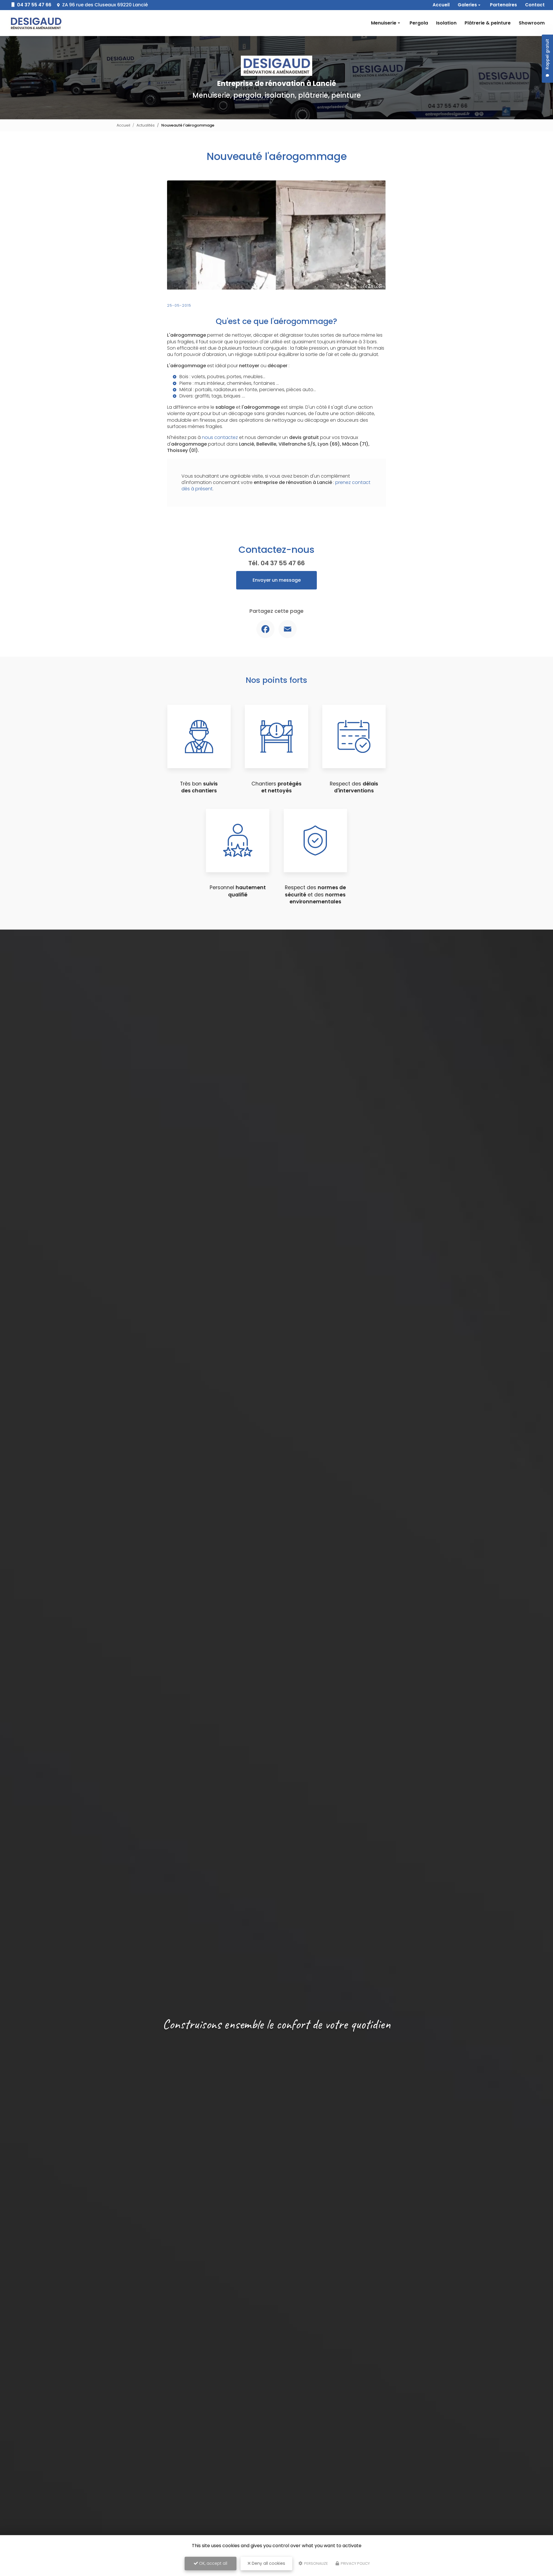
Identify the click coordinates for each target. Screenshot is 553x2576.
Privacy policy (355, 2563)
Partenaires (503, 5)
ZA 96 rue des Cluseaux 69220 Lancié (104, 5)
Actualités (146, 125)
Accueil (441, 5)
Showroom (532, 23)
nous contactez (220, 437)
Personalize (316, 2563)
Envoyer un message (277, 580)
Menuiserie (384, 23)
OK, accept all (213, 2563)
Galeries (467, 5)
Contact (535, 5)
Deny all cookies (268, 2563)
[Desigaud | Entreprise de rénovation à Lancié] (36, 23)
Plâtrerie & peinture (488, 23)
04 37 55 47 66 (34, 5)
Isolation (446, 23)
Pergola (419, 23)
